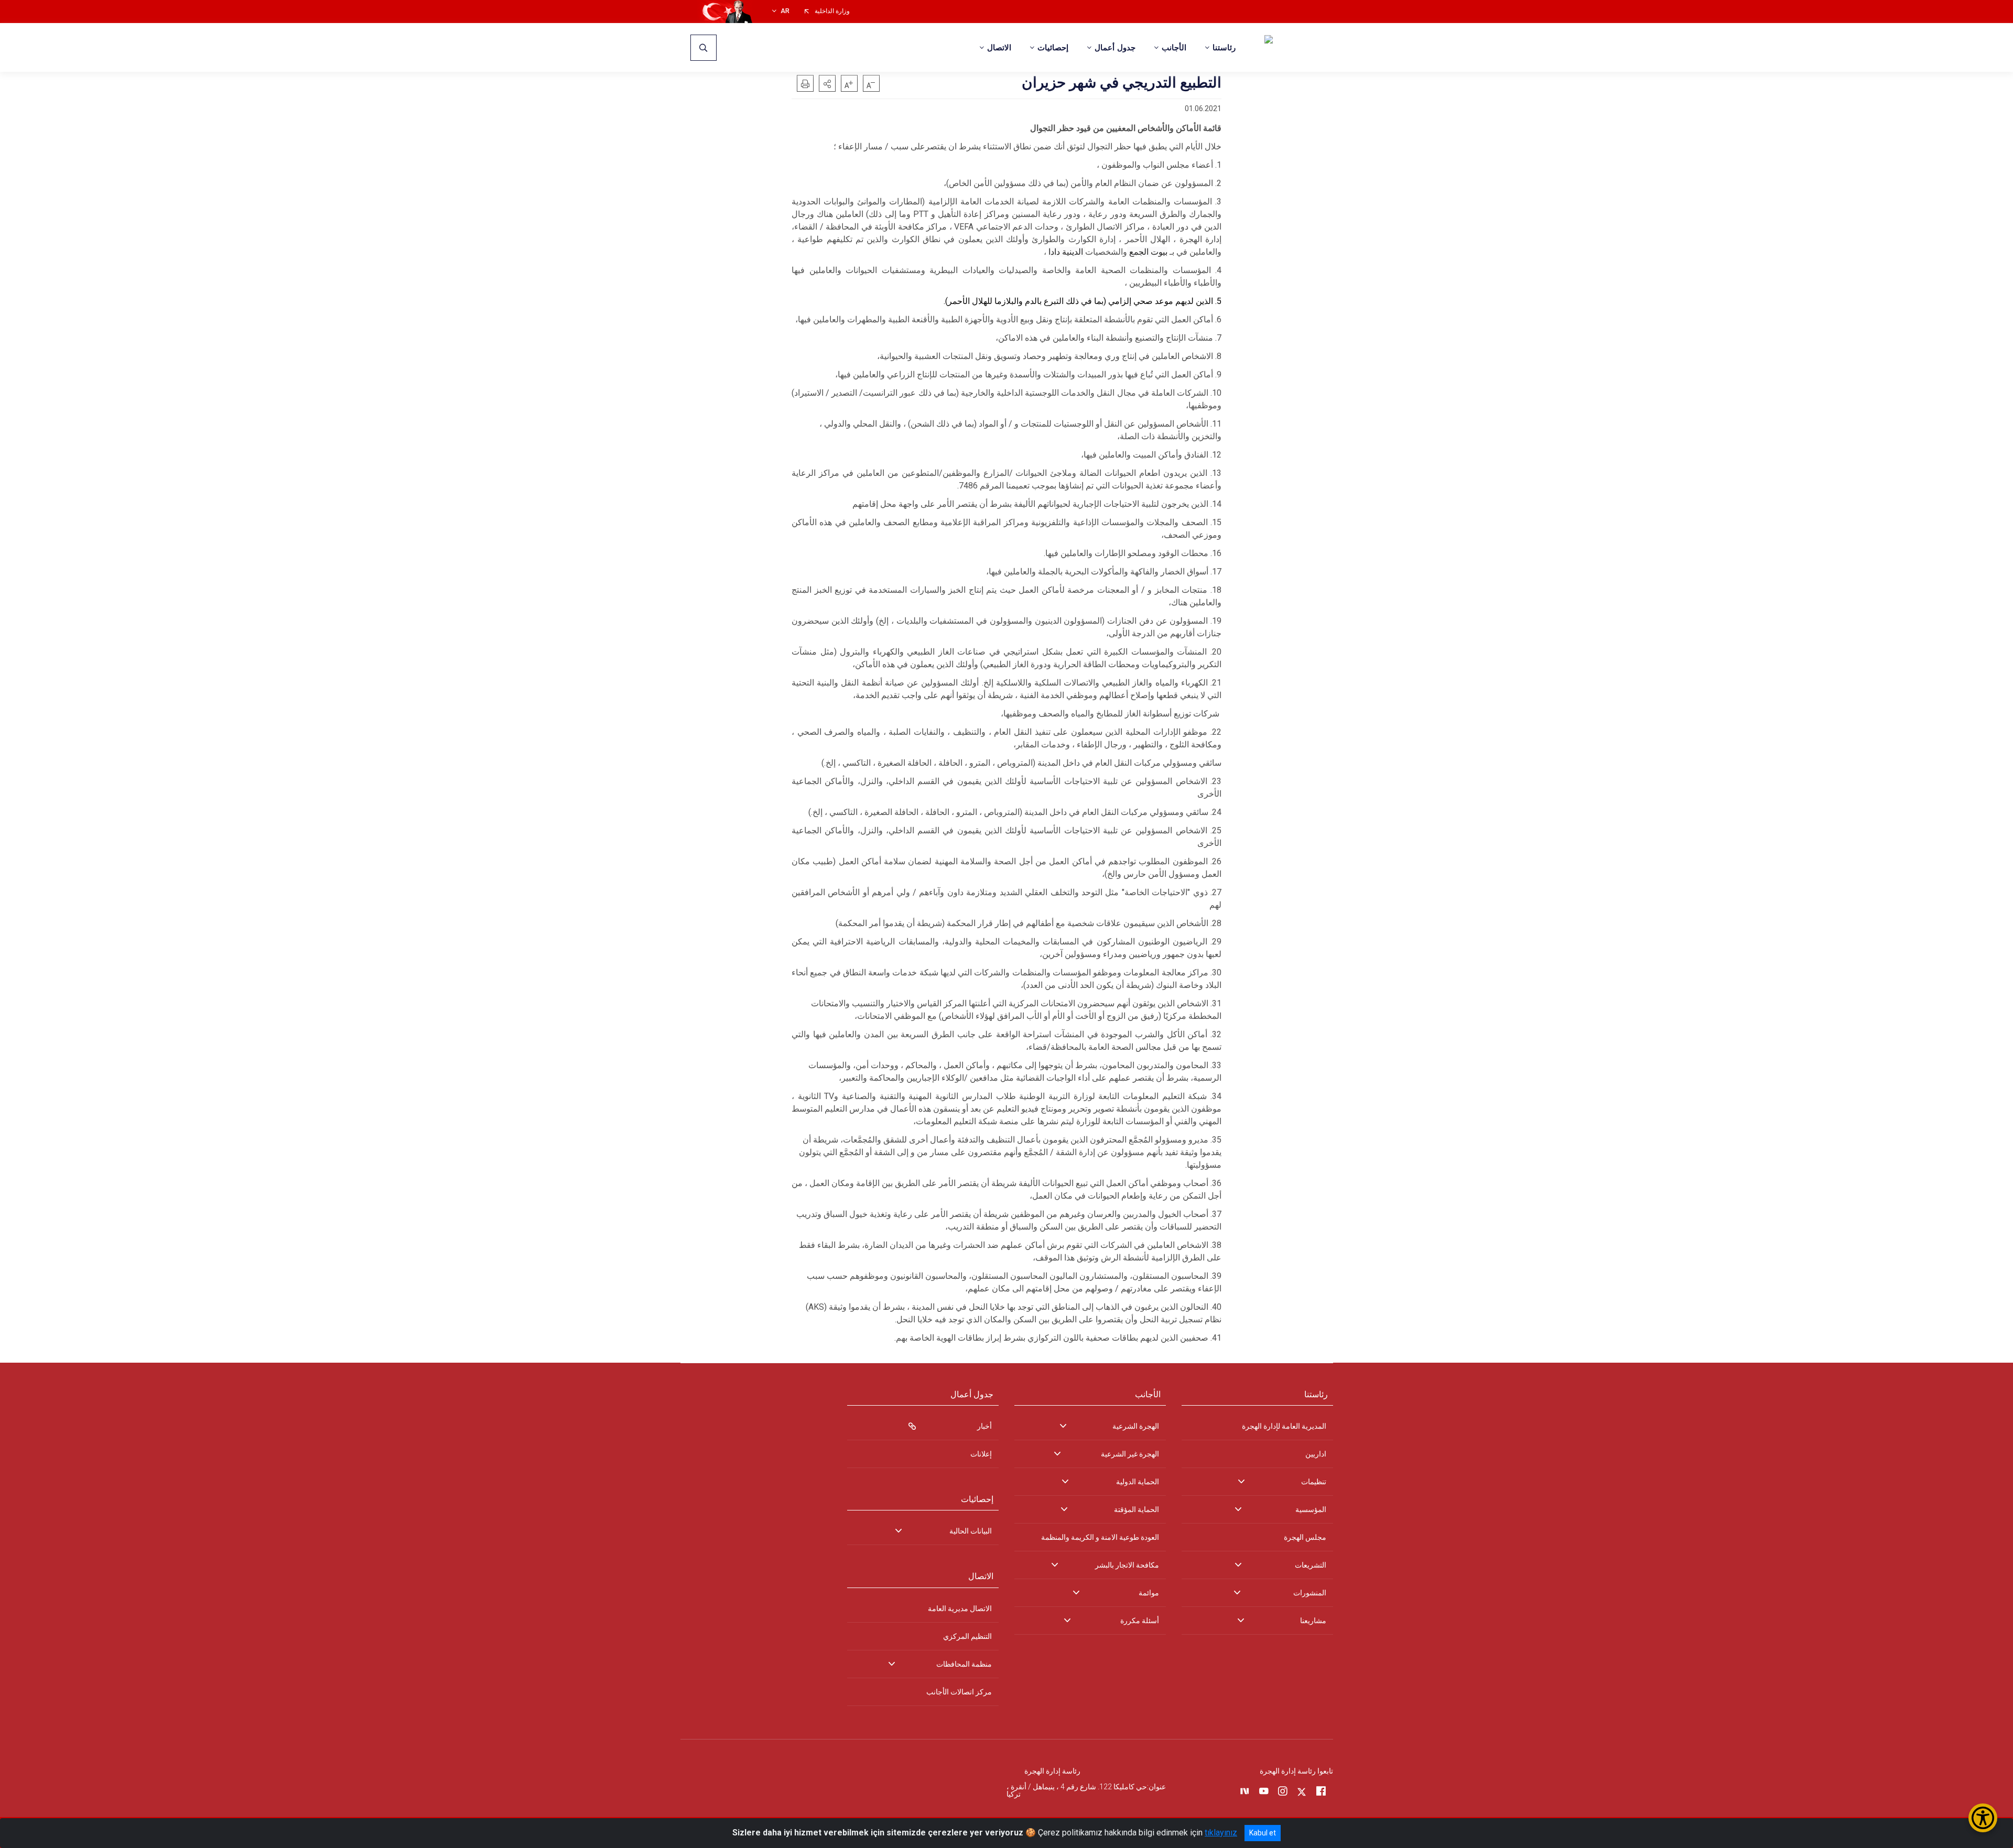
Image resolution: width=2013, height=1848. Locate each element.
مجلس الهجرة (1305, 1537)
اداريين (1316, 1454)
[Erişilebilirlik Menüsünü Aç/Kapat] (1983, 1818)
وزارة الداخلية (832, 11)
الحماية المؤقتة (1137, 1509)
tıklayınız (1221, 1833)
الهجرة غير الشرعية (1130, 1454)
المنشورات (1310, 1593)
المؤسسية (1311, 1509)
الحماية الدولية (1138, 1482)
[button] (827, 83)
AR (785, 11)
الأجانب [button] (1174, 48)
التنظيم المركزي (967, 1636)
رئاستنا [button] (1224, 48)
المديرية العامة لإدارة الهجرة (1284, 1426)
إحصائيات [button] (1053, 48)
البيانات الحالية (971, 1531)
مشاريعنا (1313, 1621)
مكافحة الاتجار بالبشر (1127, 1565)
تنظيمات (1314, 1482)
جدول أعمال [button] (1115, 48)
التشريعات (1311, 1565)
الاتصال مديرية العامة (960, 1608)
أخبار (984, 1426)
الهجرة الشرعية (1136, 1426)
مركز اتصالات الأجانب (959, 1692)
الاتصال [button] (999, 48)
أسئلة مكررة (1140, 1621)
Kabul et (1263, 1833)
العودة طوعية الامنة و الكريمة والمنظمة (1100, 1537)
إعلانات (981, 1454)
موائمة (1149, 1593)
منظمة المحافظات (964, 1664)
